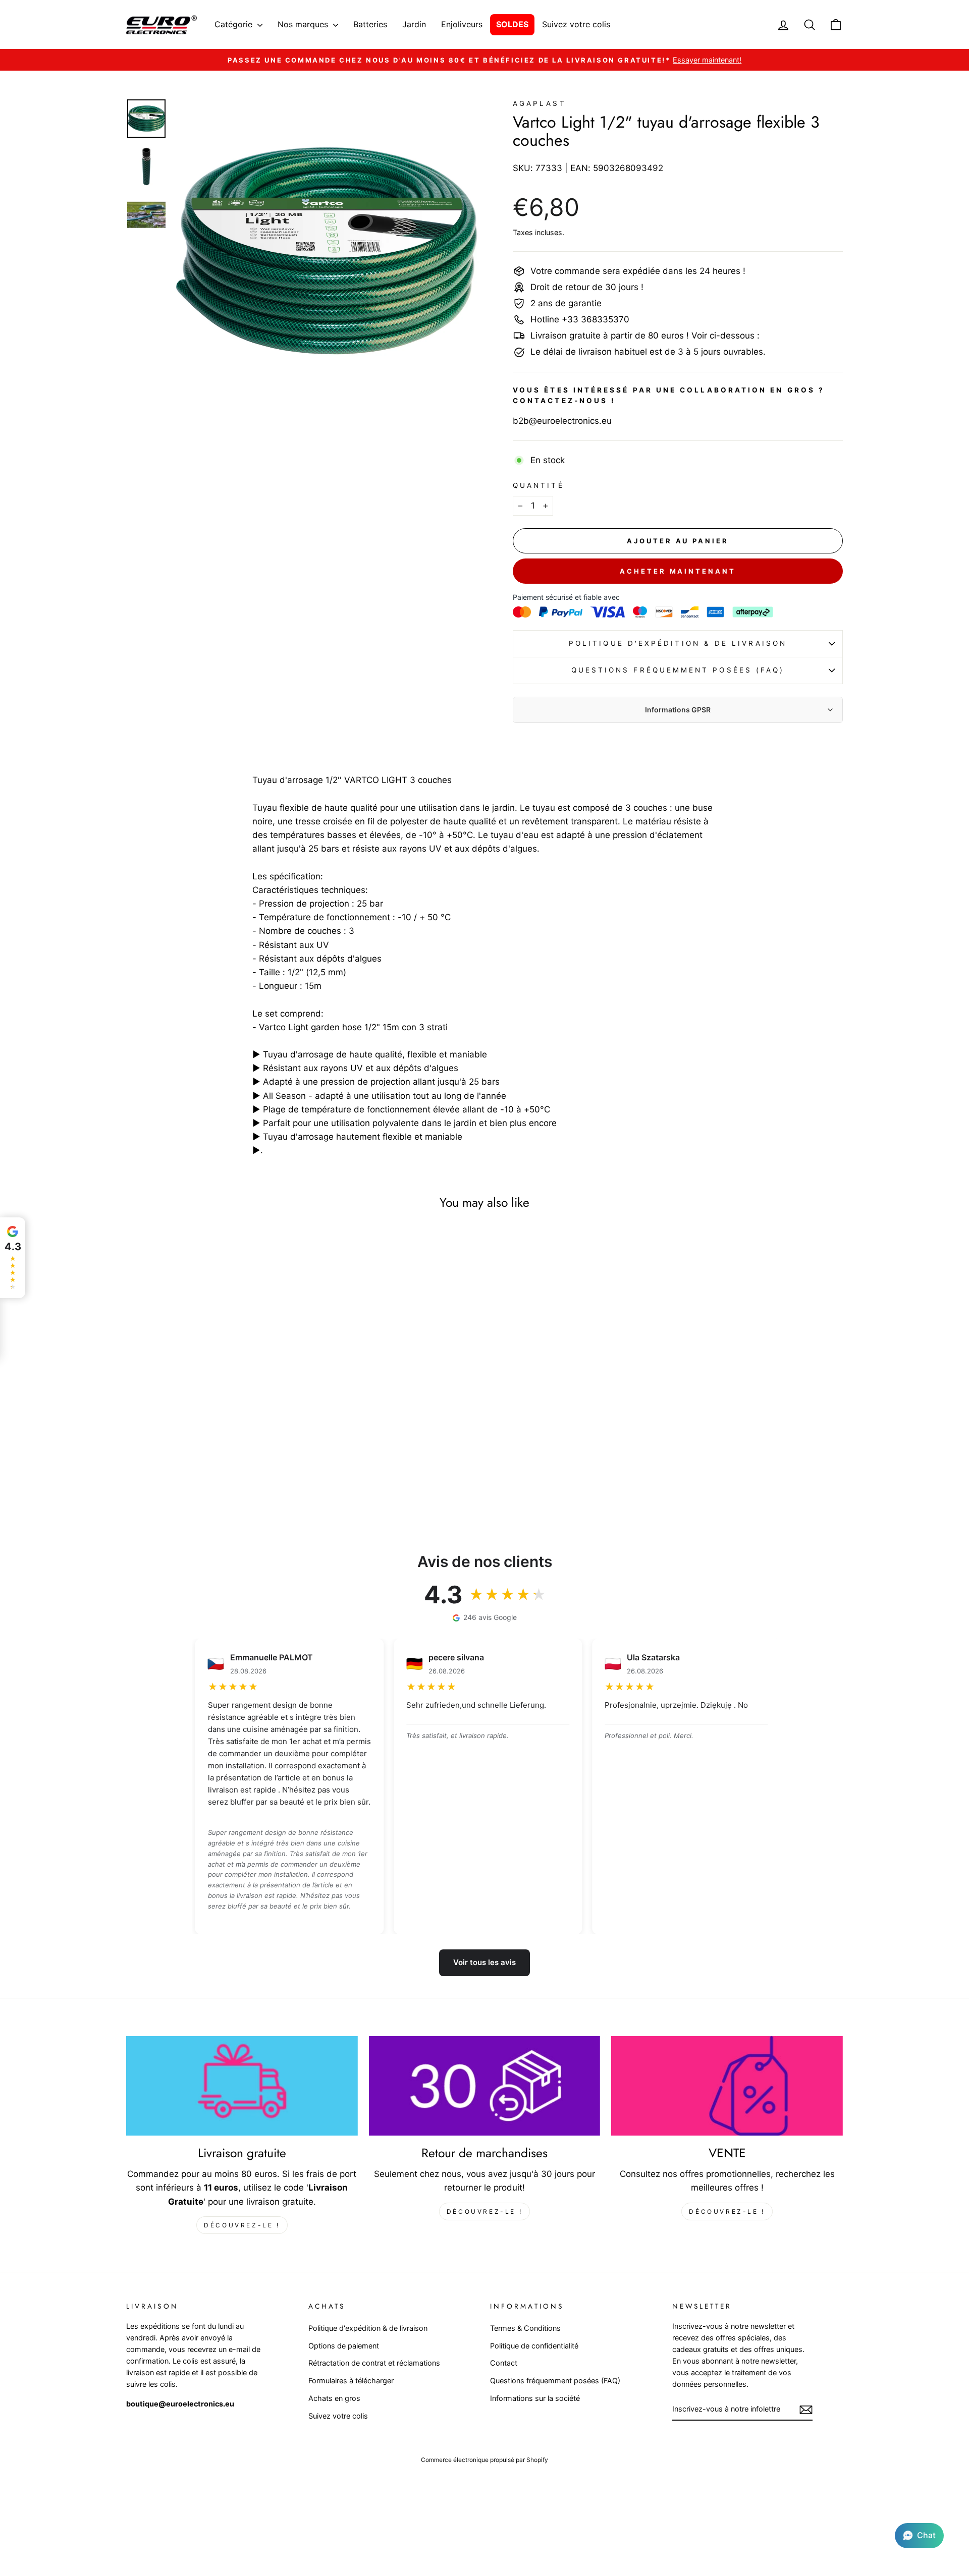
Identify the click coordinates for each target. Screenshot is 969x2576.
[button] (919, 2536)
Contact (504, 2363)
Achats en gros (334, 2398)
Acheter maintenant (678, 571)
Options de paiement (344, 2346)
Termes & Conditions (525, 2328)
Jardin (414, 24)
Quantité (539, 485)
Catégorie (235, 24)
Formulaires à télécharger (351, 2381)
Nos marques (304, 24)
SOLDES (512, 24)
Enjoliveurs (462, 24)
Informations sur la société (535, 2398)
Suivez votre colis (576, 24)
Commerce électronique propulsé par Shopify (484, 2460)
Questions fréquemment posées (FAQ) (678, 670)
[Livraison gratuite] (242, 2086)
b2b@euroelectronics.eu (562, 421)
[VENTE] (727, 2086)
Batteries (370, 24)
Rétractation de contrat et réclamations (374, 2363)
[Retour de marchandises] (485, 2086)
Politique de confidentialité (534, 2346)
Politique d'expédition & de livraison (678, 643)
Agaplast (540, 103)
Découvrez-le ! (242, 2225)
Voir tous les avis (484, 1962)
